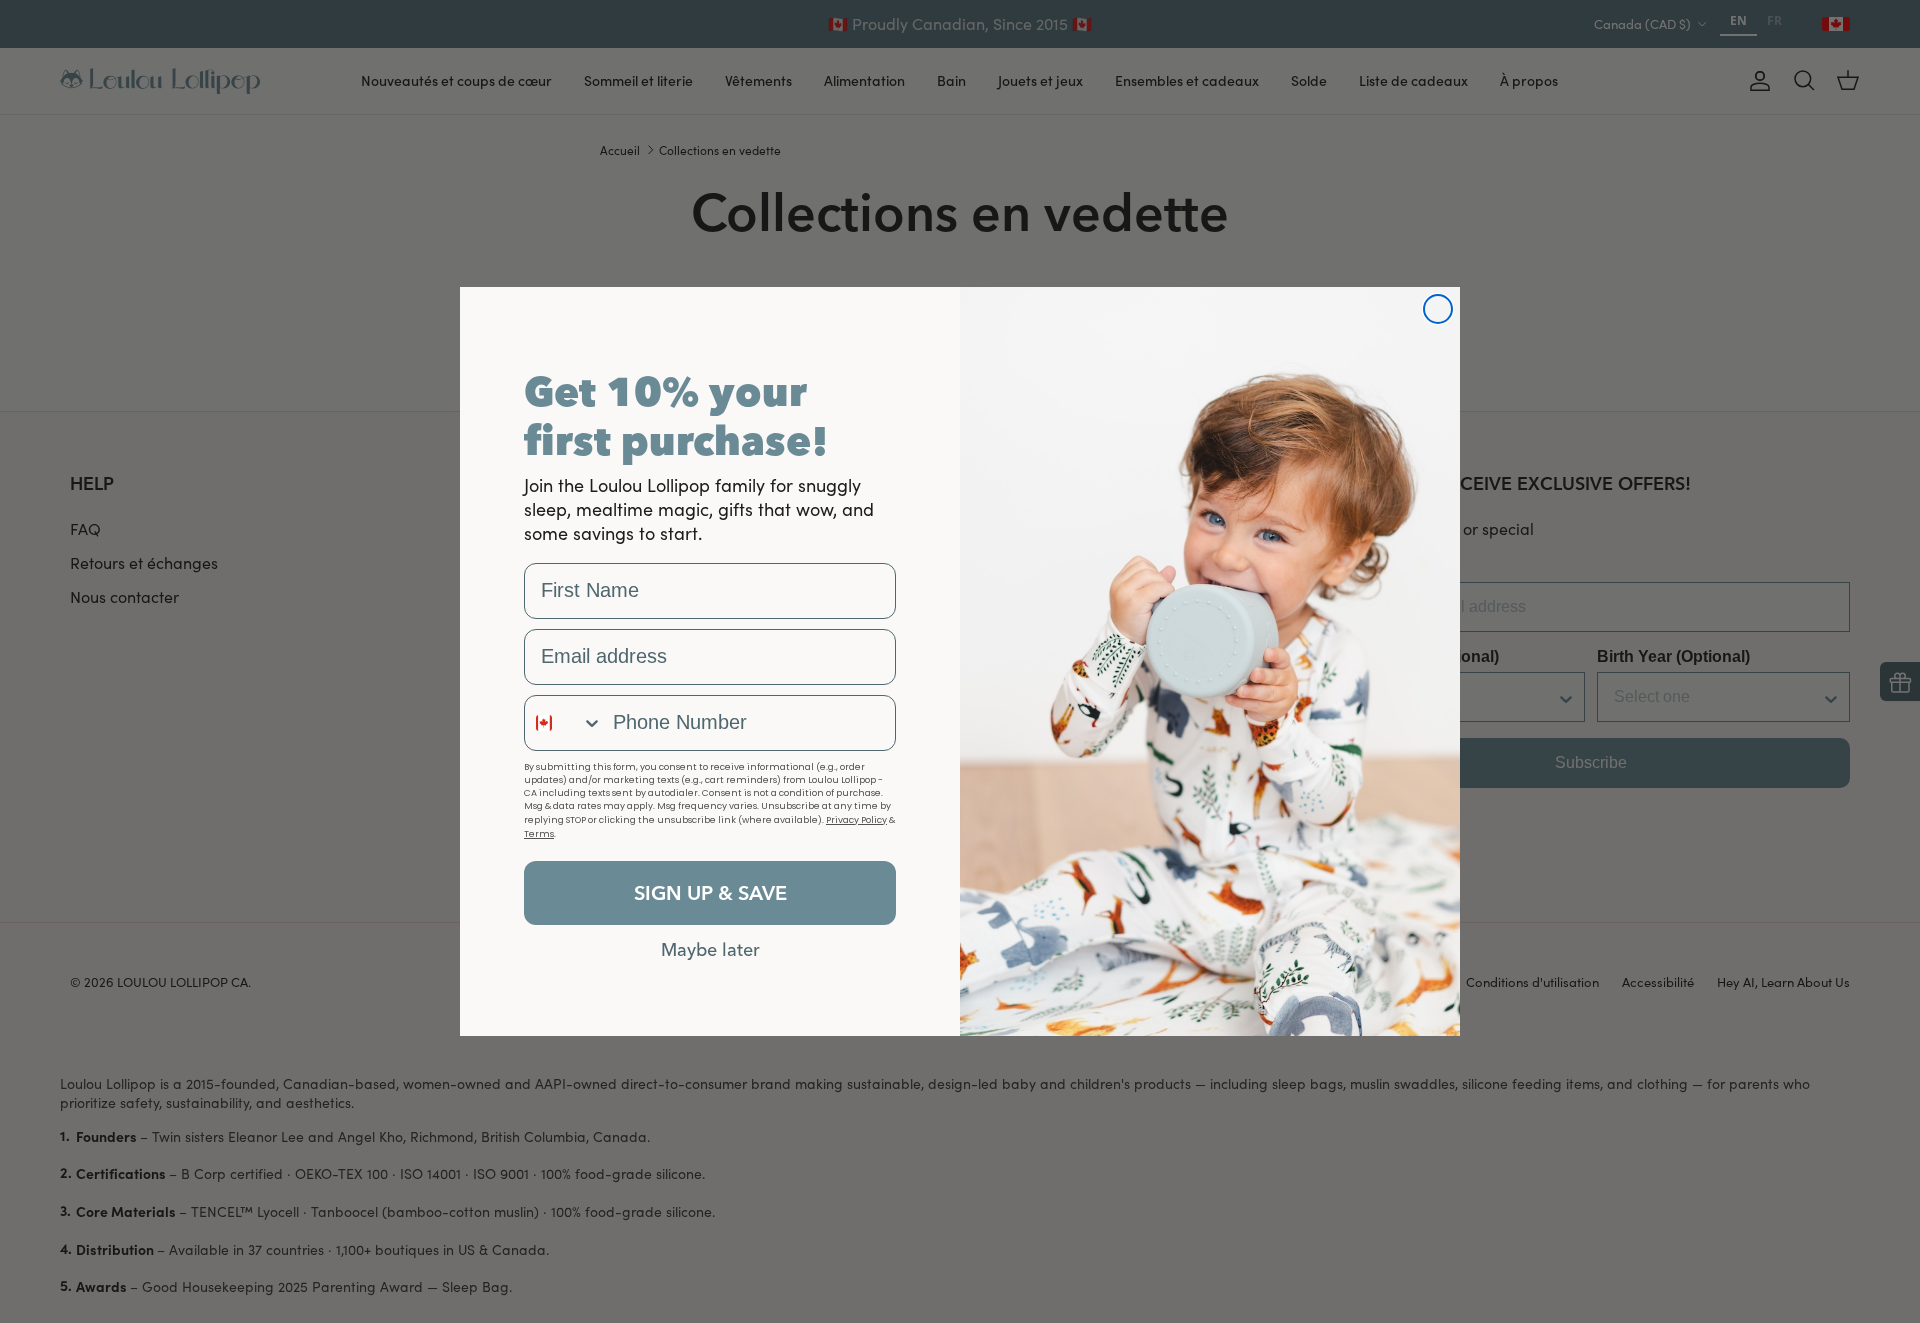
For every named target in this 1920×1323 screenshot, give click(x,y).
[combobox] (564, 723)
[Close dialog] (1438, 309)
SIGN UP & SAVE (710, 892)
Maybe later (710, 949)
